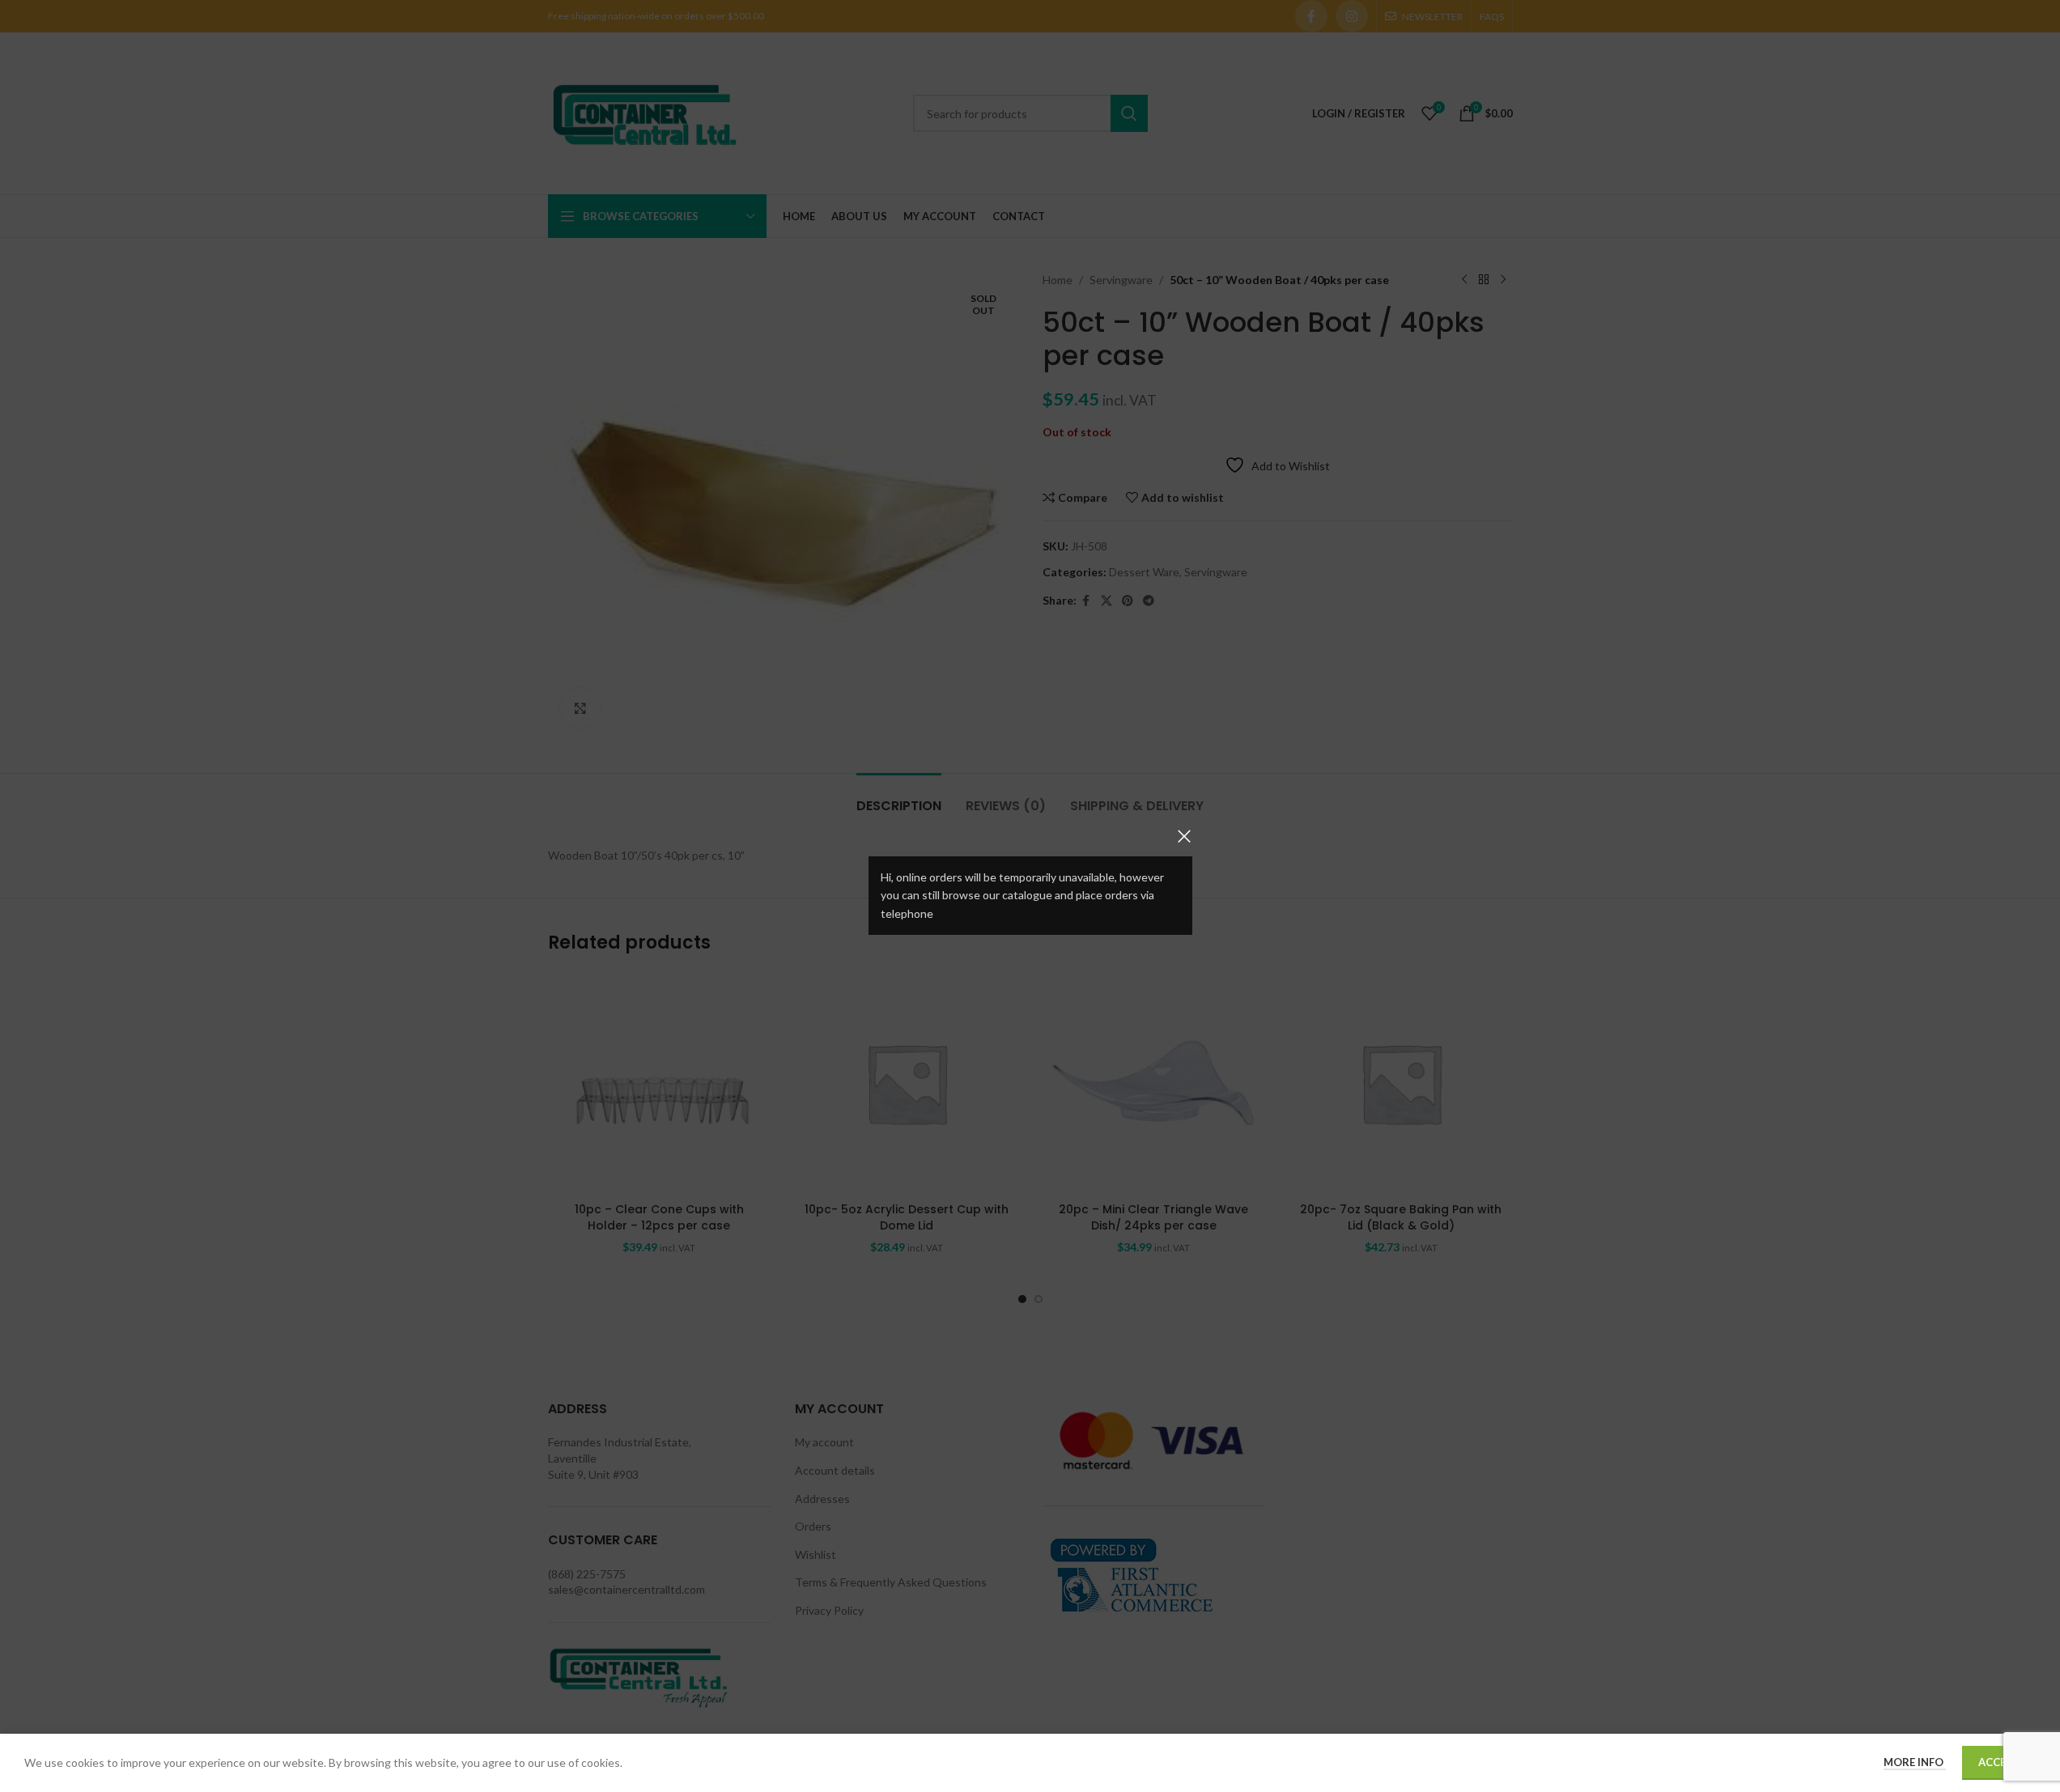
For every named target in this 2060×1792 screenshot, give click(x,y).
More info (1915, 1762)
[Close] (1184, 836)
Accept (1999, 1762)
